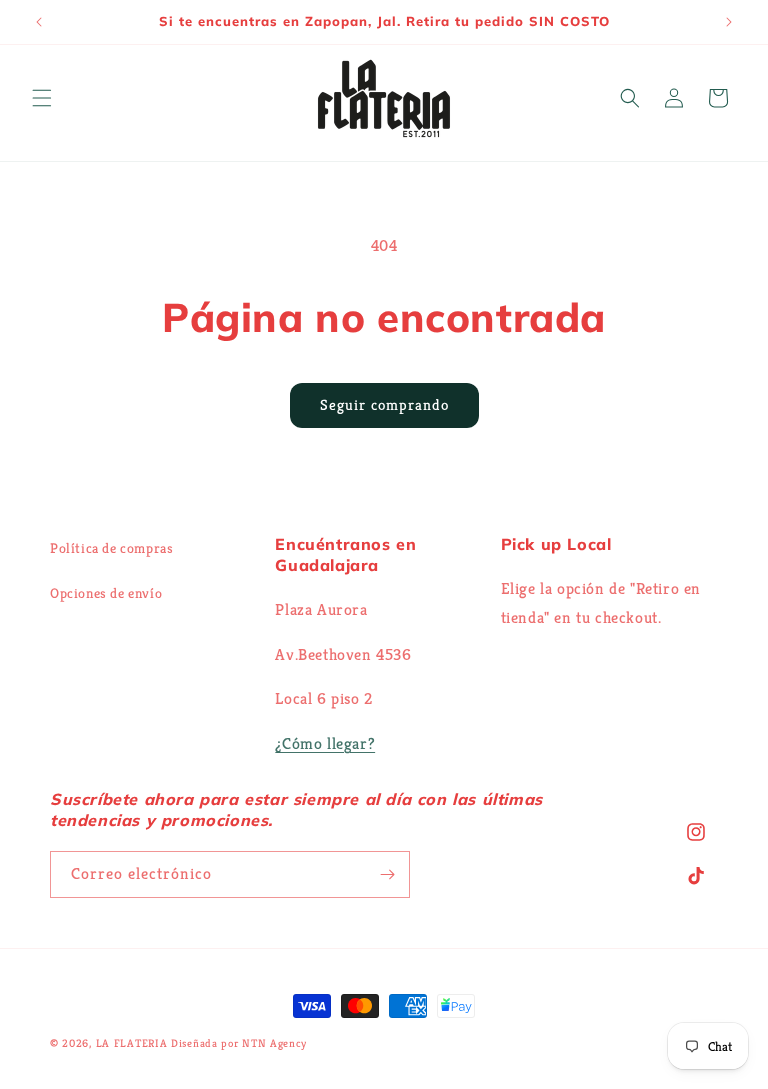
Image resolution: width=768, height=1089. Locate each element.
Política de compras (111, 548)
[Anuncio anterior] (39, 22)
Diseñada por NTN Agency (239, 1043)
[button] (42, 98)
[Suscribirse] (387, 874)
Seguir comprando (384, 404)
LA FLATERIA (132, 1043)
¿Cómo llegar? (325, 743)
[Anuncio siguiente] (729, 22)
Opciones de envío (106, 593)
